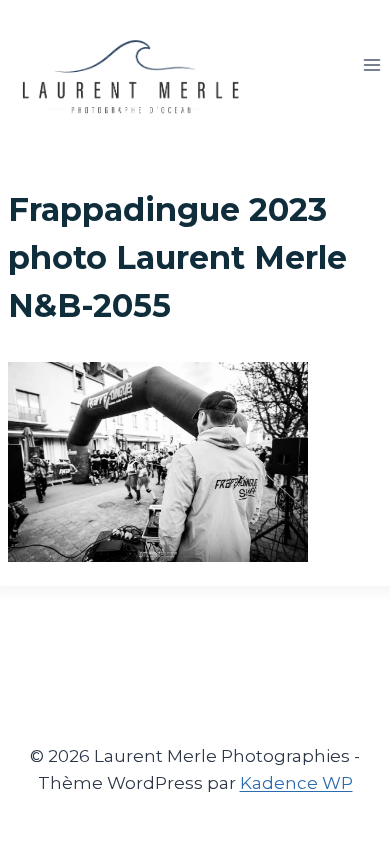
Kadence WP (296, 783)
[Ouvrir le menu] (371, 64)
